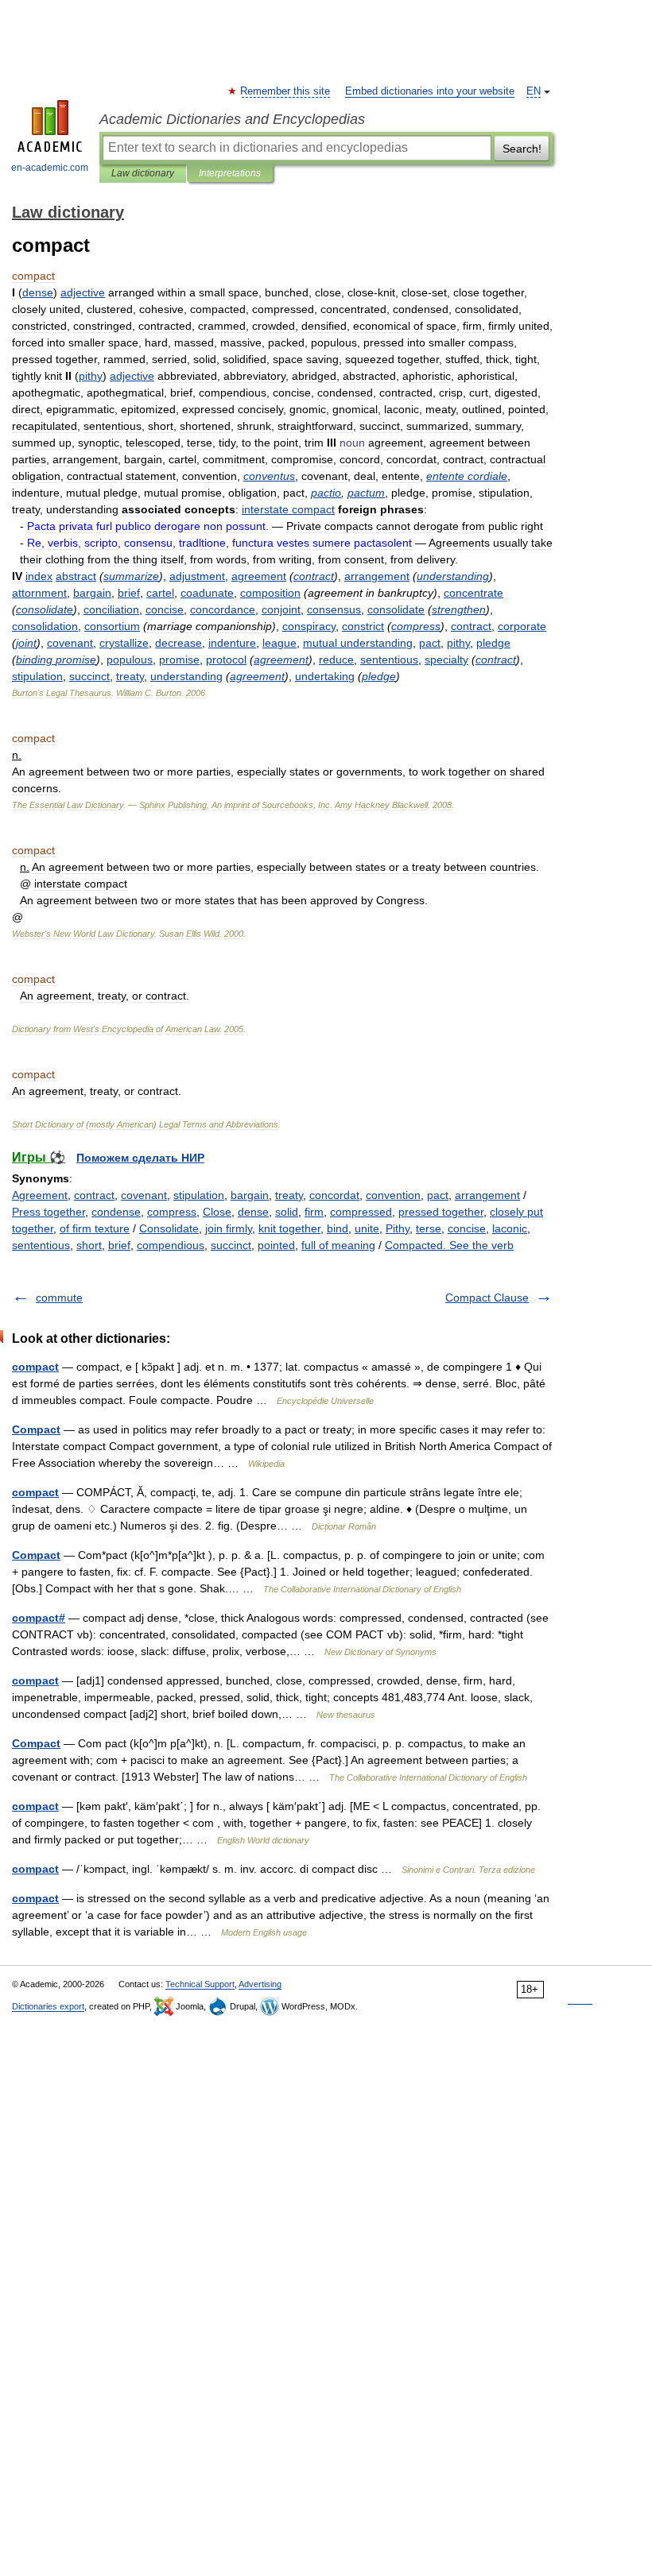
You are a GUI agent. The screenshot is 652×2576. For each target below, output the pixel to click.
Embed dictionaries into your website (430, 91)
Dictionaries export (48, 2006)
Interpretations (230, 173)
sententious (41, 1245)
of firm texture (95, 1228)
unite (367, 1228)
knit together (289, 1228)
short (89, 1245)
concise (467, 1228)
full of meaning (338, 1245)
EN (534, 91)
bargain (250, 1195)
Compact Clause (487, 1298)
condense (116, 1212)
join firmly (229, 1228)
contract (94, 1195)
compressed (361, 1212)
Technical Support (200, 1984)
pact (438, 1195)
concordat (334, 1195)
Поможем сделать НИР (140, 1158)
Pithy (398, 1228)
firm (314, 1212)
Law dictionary (143, 173)
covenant (144, 1195)
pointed (276, 1245)
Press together (49, 1212)
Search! (522, 149)
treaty (289, 1195)
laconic (510, 1228)
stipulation (199, 1195)
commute (59, 1298)
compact (35, 1367)
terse (429, 1228)
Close (217, 1212)
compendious (171, 1245)
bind (338, 1228)
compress (172, 1212)
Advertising (260, 1984)
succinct (231, 1245)
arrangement (487, 1195)
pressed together (441, 1212)
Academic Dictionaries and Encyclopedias (232, 119)
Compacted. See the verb (449, 1245)
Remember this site (286, 91)
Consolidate (169, 1228)
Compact (36, 1429)
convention (393, 1195)
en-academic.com (50, 168)
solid (287, 1212)
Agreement (40, 1195)
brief (119, 1245)
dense (253, 1212)
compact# (39, 1618)
